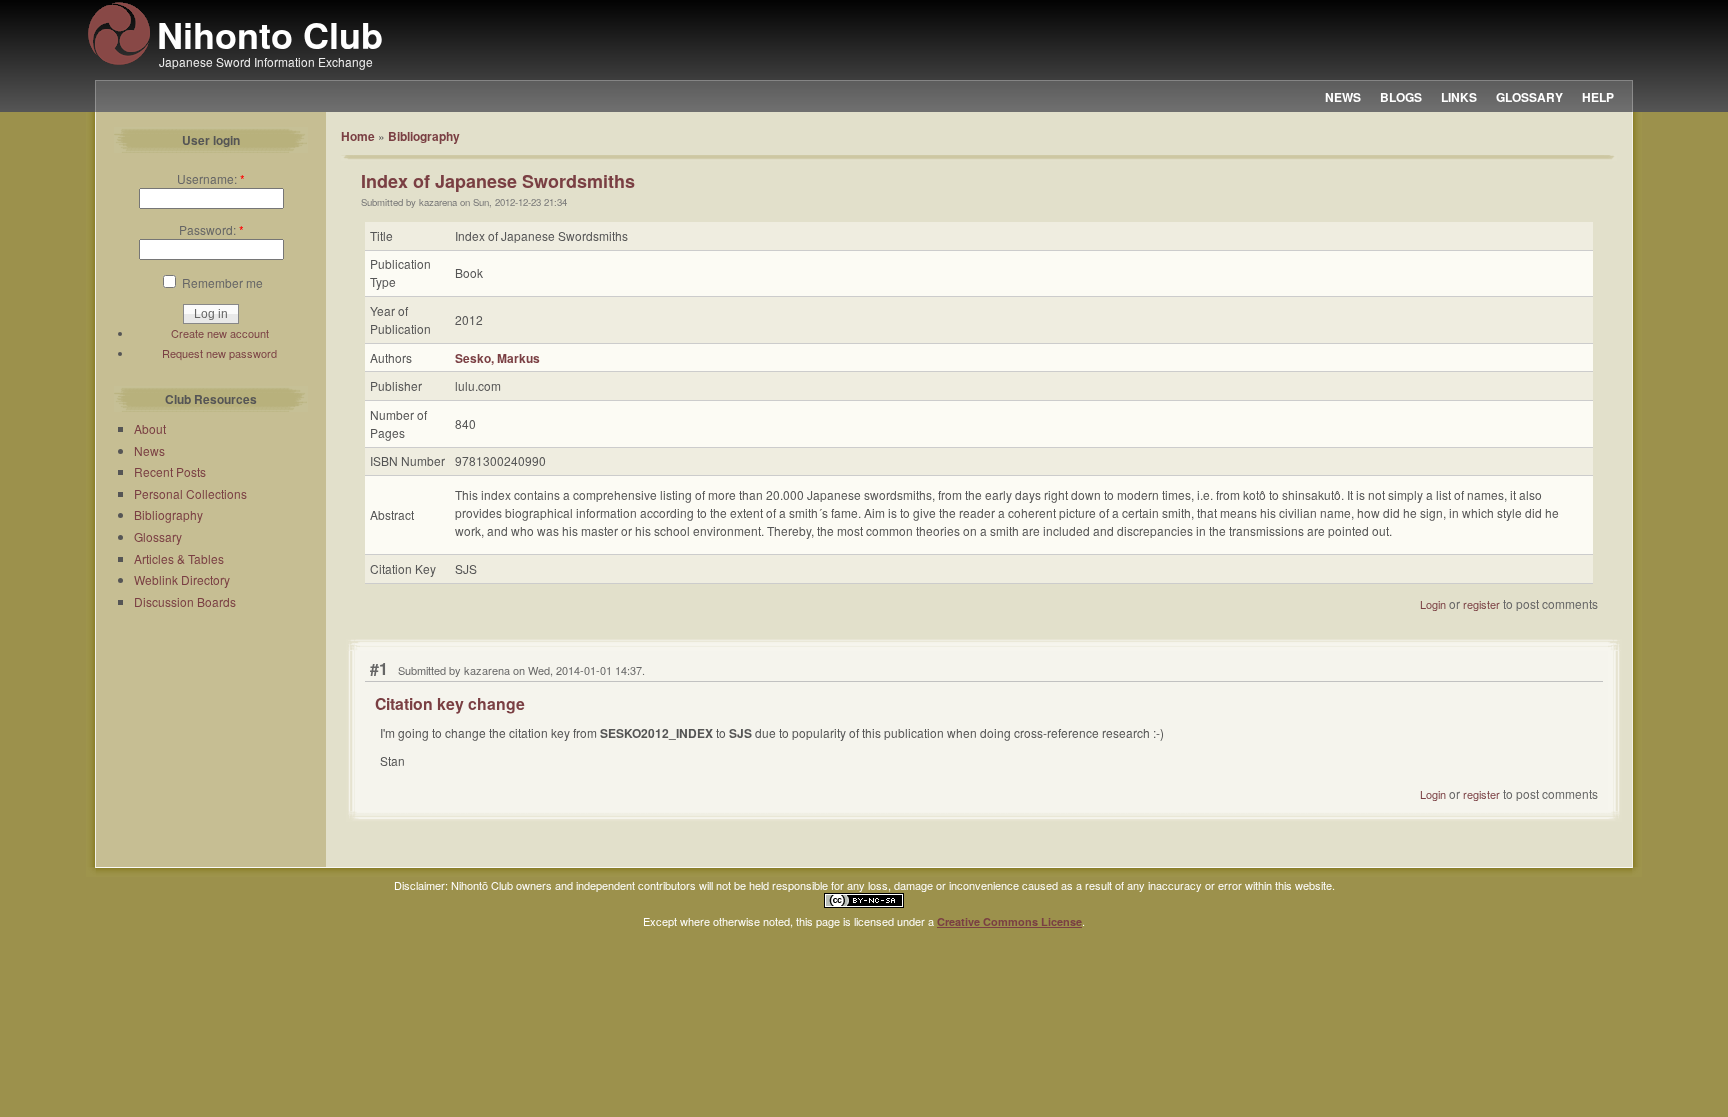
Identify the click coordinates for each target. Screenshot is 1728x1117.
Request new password (219, 353)
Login (1433, 604)
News (149, 450)
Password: (211, 229)
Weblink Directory (182, 579)
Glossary (158, 536)
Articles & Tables (179, 558)
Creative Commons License (1009, 921)
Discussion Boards (185, 601)
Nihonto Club (270, 34)
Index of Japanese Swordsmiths (498, 181)
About (150, 428)
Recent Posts (170, 471)
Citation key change (450, 703)
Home (358, 136)
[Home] (119, 62)
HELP (1598, 97)
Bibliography (168, 514)
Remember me (221, 282)
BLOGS (1401, 97)
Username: (211, 178)
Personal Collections (190, 493)
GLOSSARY (1529, 97)
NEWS (1343, 97)
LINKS (1459, 97)
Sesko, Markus (497, 358)
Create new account (220, 333)
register (1481, 604)
